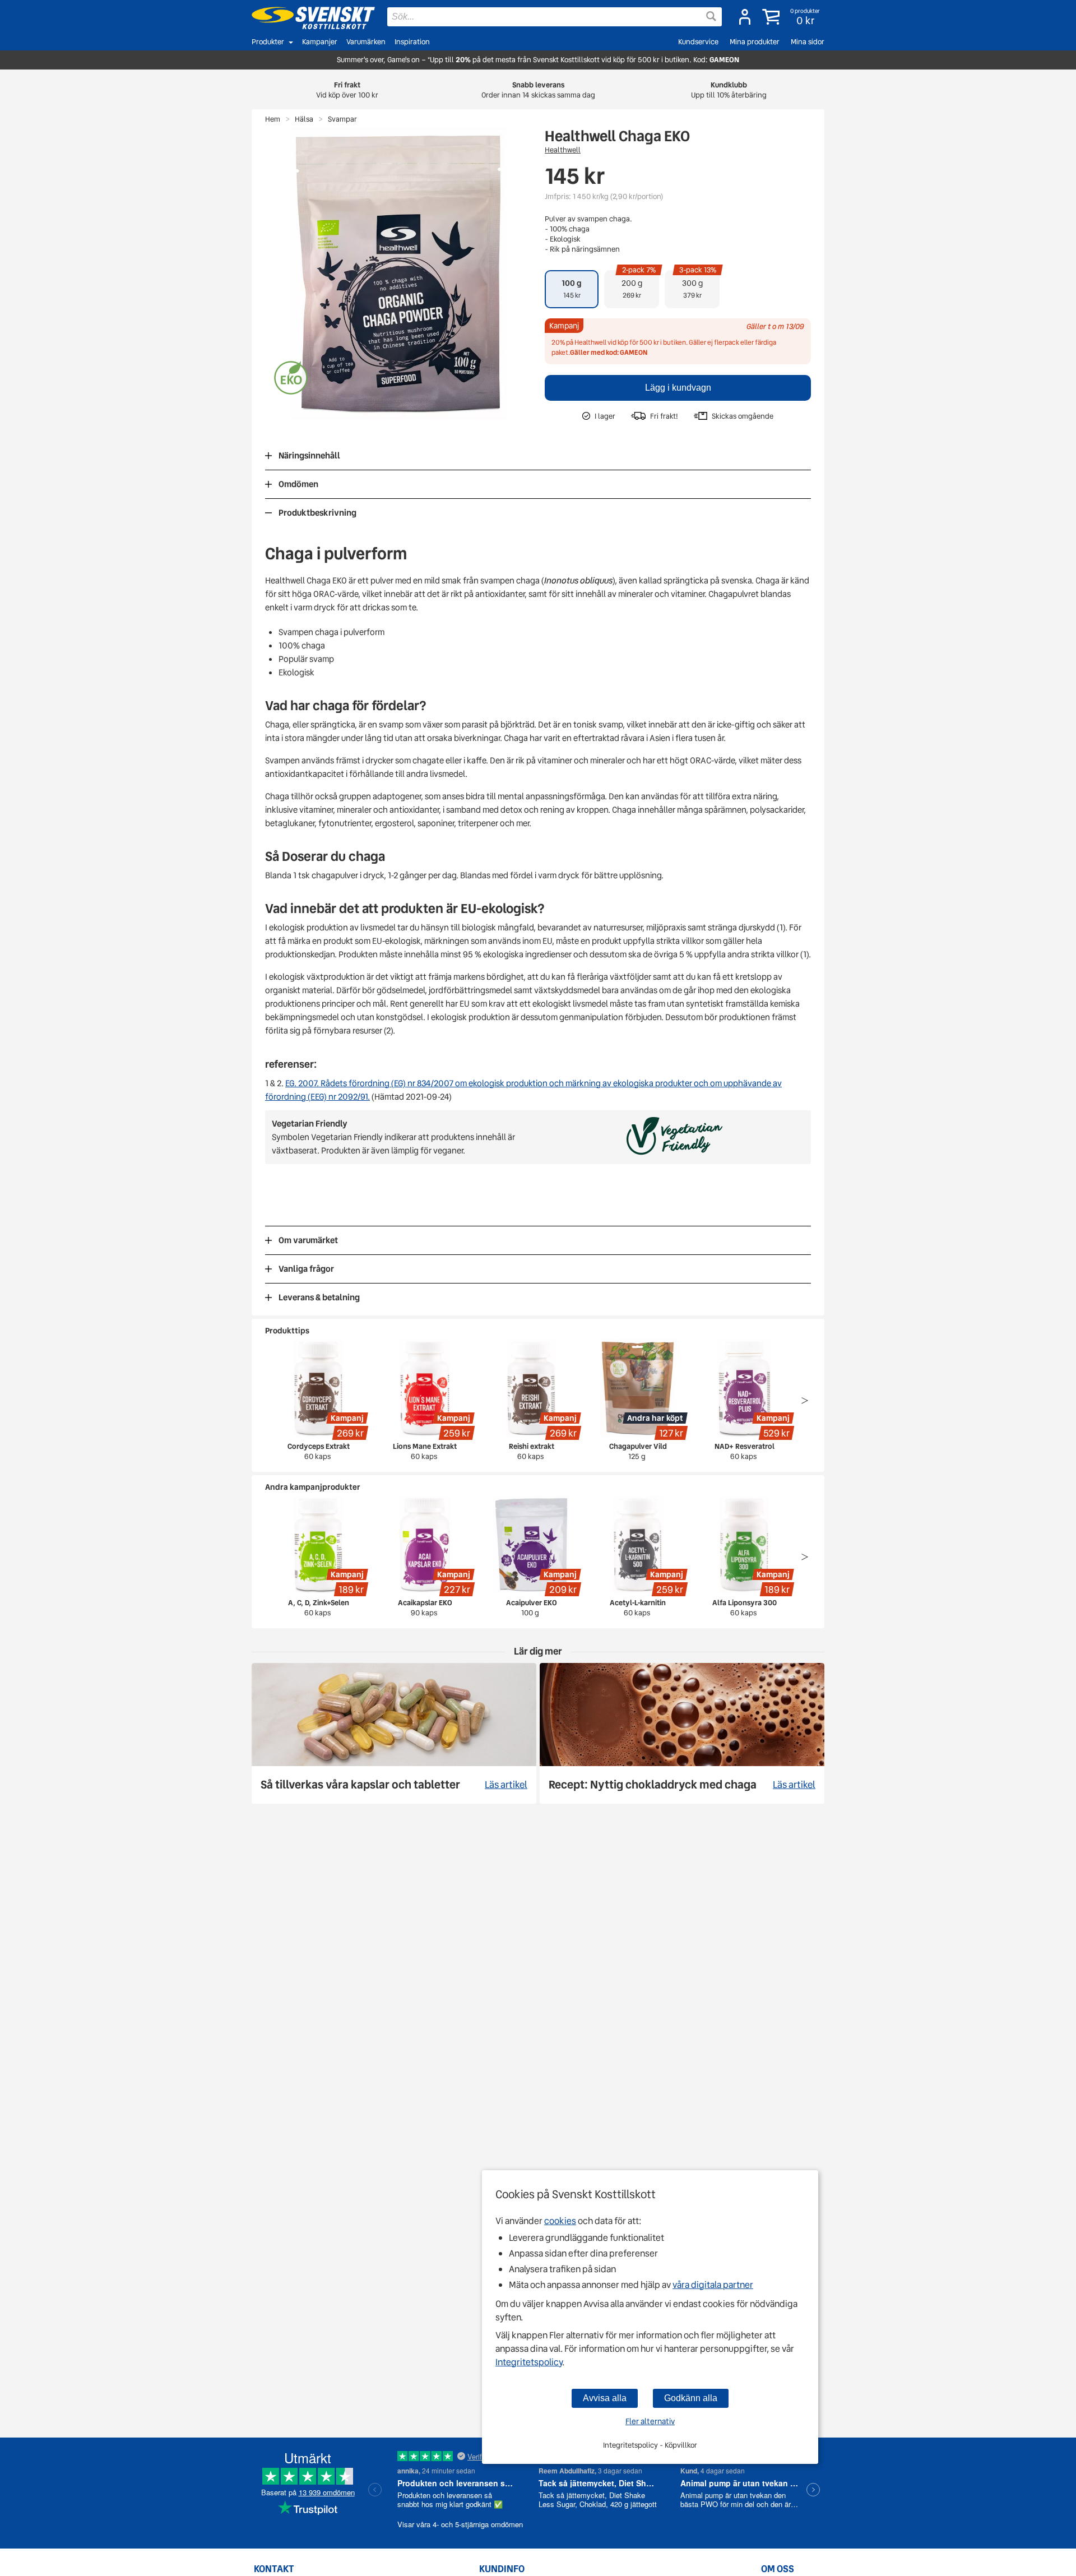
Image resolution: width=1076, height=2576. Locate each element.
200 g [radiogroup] (639, 285)
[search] (555, 17)
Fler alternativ (650, 2421)
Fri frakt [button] (347, 90)
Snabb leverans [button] (538, 90)
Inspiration (412, 42)
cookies (560, 2221)
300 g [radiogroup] (698, 285)
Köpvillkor (681, 2445)
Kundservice (698, 42)
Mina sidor (808, 42)
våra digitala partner (713, 2285)
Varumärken (366, 42)
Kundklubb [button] (729, 90)
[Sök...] (711, 16)
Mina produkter (755, 42)
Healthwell (563, 150)
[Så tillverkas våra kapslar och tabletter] (394, 1733)
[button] (792, 17)
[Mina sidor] (745, 17)
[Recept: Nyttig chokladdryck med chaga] (682, 1733)
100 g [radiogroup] (572, 289)
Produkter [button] (268, 42)
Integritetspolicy (529, 2362)
